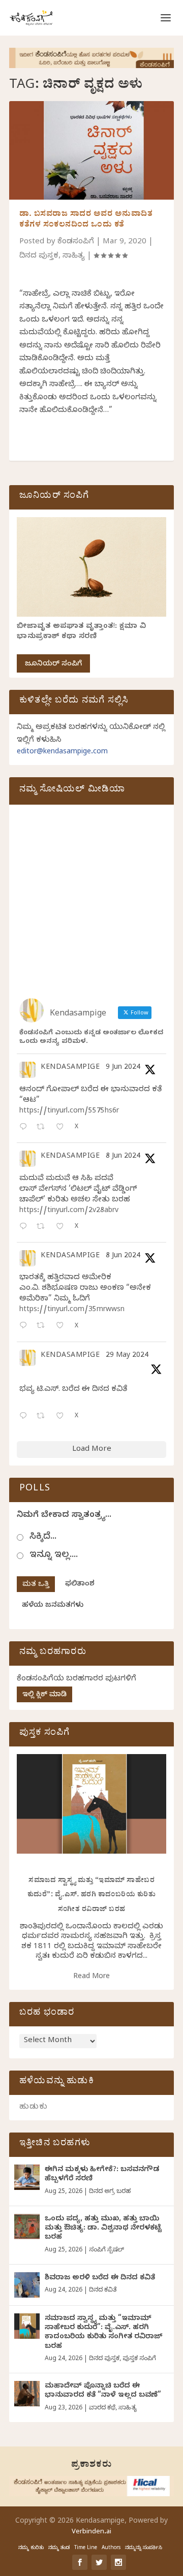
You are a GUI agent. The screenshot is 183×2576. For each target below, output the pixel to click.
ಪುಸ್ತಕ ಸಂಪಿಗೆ (139, 2359)
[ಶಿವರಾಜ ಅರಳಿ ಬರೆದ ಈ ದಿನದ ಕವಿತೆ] (27, 2285)
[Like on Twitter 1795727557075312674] (63, 1417)
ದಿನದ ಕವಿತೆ (103, 2291)
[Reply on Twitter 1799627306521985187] (25, 1128)
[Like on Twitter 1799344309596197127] (63, 1228)
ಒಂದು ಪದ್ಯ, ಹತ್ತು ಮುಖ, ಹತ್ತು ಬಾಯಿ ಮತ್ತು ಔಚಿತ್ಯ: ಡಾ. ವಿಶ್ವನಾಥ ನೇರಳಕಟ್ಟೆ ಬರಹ (103, 2229)
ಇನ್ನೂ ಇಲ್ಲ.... (54, 1556)
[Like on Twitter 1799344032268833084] (63, 1327)
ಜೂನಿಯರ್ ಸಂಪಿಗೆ (53, 665)
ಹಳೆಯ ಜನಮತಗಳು (53, 1606)
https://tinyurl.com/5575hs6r (69, 1112)
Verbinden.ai (91, 2532)
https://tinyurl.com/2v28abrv (69, 1211)
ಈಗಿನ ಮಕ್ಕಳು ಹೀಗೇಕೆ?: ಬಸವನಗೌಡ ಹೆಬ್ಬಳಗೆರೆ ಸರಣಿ (102, 2175)
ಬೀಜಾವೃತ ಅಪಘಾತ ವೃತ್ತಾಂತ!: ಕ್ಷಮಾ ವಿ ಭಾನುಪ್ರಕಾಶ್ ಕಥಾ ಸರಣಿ (81, 632)
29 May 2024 (127, 1356)
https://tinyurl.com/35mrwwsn (72, 1310)
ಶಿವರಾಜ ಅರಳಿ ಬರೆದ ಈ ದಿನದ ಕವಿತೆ (100, 2279)
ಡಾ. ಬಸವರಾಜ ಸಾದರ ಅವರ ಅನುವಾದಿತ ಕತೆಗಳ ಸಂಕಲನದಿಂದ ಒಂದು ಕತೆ (86, 220)
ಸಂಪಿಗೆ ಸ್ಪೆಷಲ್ (106, 2250)
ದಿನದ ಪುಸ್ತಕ (39, 257)
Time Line (86, 2548)
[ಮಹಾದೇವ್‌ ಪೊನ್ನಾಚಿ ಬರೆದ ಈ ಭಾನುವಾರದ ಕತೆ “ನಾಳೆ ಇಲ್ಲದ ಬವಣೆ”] (27, 2394)
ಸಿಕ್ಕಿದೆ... (43, 1537)
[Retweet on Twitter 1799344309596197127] (43, 1228)
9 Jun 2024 (123, 1068)
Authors (111, 2548)
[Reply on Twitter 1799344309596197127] (25, 1228)
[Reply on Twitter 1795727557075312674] (25, 1417)
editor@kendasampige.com (62, 753)
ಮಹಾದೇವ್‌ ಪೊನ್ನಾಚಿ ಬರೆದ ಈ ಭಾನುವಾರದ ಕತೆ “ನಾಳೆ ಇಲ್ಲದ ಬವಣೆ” (103, 2391)
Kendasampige (70, 1068)
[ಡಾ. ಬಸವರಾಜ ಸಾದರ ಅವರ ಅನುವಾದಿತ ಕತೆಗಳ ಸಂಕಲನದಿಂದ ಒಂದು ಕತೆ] (91, 150)
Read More (91, 1977)
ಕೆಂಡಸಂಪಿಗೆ (76, 242)
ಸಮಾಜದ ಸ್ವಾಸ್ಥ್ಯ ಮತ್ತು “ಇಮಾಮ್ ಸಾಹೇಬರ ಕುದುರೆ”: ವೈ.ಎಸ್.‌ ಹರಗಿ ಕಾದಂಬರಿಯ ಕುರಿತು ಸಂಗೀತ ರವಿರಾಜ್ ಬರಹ (92, 1896)
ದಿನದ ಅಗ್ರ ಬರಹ (110, 2192)
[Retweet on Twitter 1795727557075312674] (43, 1417)
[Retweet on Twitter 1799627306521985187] (43, 1128)
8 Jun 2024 (123, 1157)
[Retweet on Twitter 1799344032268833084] (43, 1327)
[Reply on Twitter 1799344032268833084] (25, 1327)
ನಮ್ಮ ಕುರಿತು (31, 2548)
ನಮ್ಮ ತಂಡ (59, 2548)
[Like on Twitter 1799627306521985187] (63, 1128)
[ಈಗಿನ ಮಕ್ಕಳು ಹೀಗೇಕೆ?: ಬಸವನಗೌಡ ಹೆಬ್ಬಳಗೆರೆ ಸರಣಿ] (27, 2177)
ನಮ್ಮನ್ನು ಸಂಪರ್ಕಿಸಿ (144, 2548)
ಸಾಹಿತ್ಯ (74, 257)
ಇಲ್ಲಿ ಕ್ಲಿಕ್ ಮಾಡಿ (44, 1695)
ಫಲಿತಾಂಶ (80, 1585)
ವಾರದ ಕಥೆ (102, 2408)
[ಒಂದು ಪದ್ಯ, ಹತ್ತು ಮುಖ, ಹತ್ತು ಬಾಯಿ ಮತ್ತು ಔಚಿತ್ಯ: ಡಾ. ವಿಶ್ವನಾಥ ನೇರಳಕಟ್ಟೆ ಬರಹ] (27, 2227)
